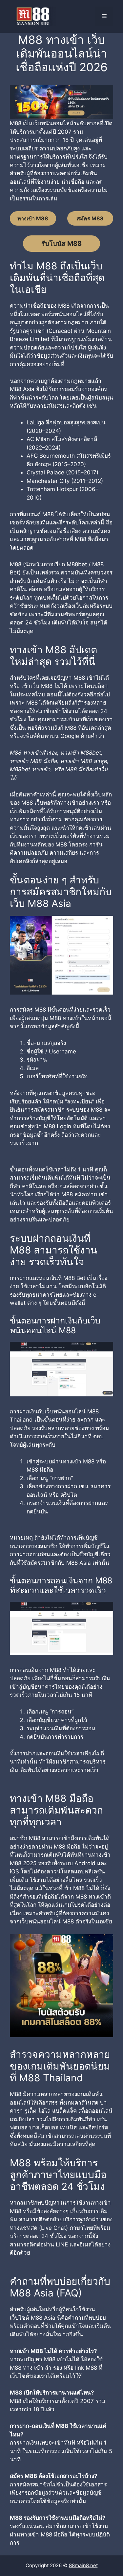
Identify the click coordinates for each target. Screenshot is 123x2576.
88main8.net (83, 2565)
